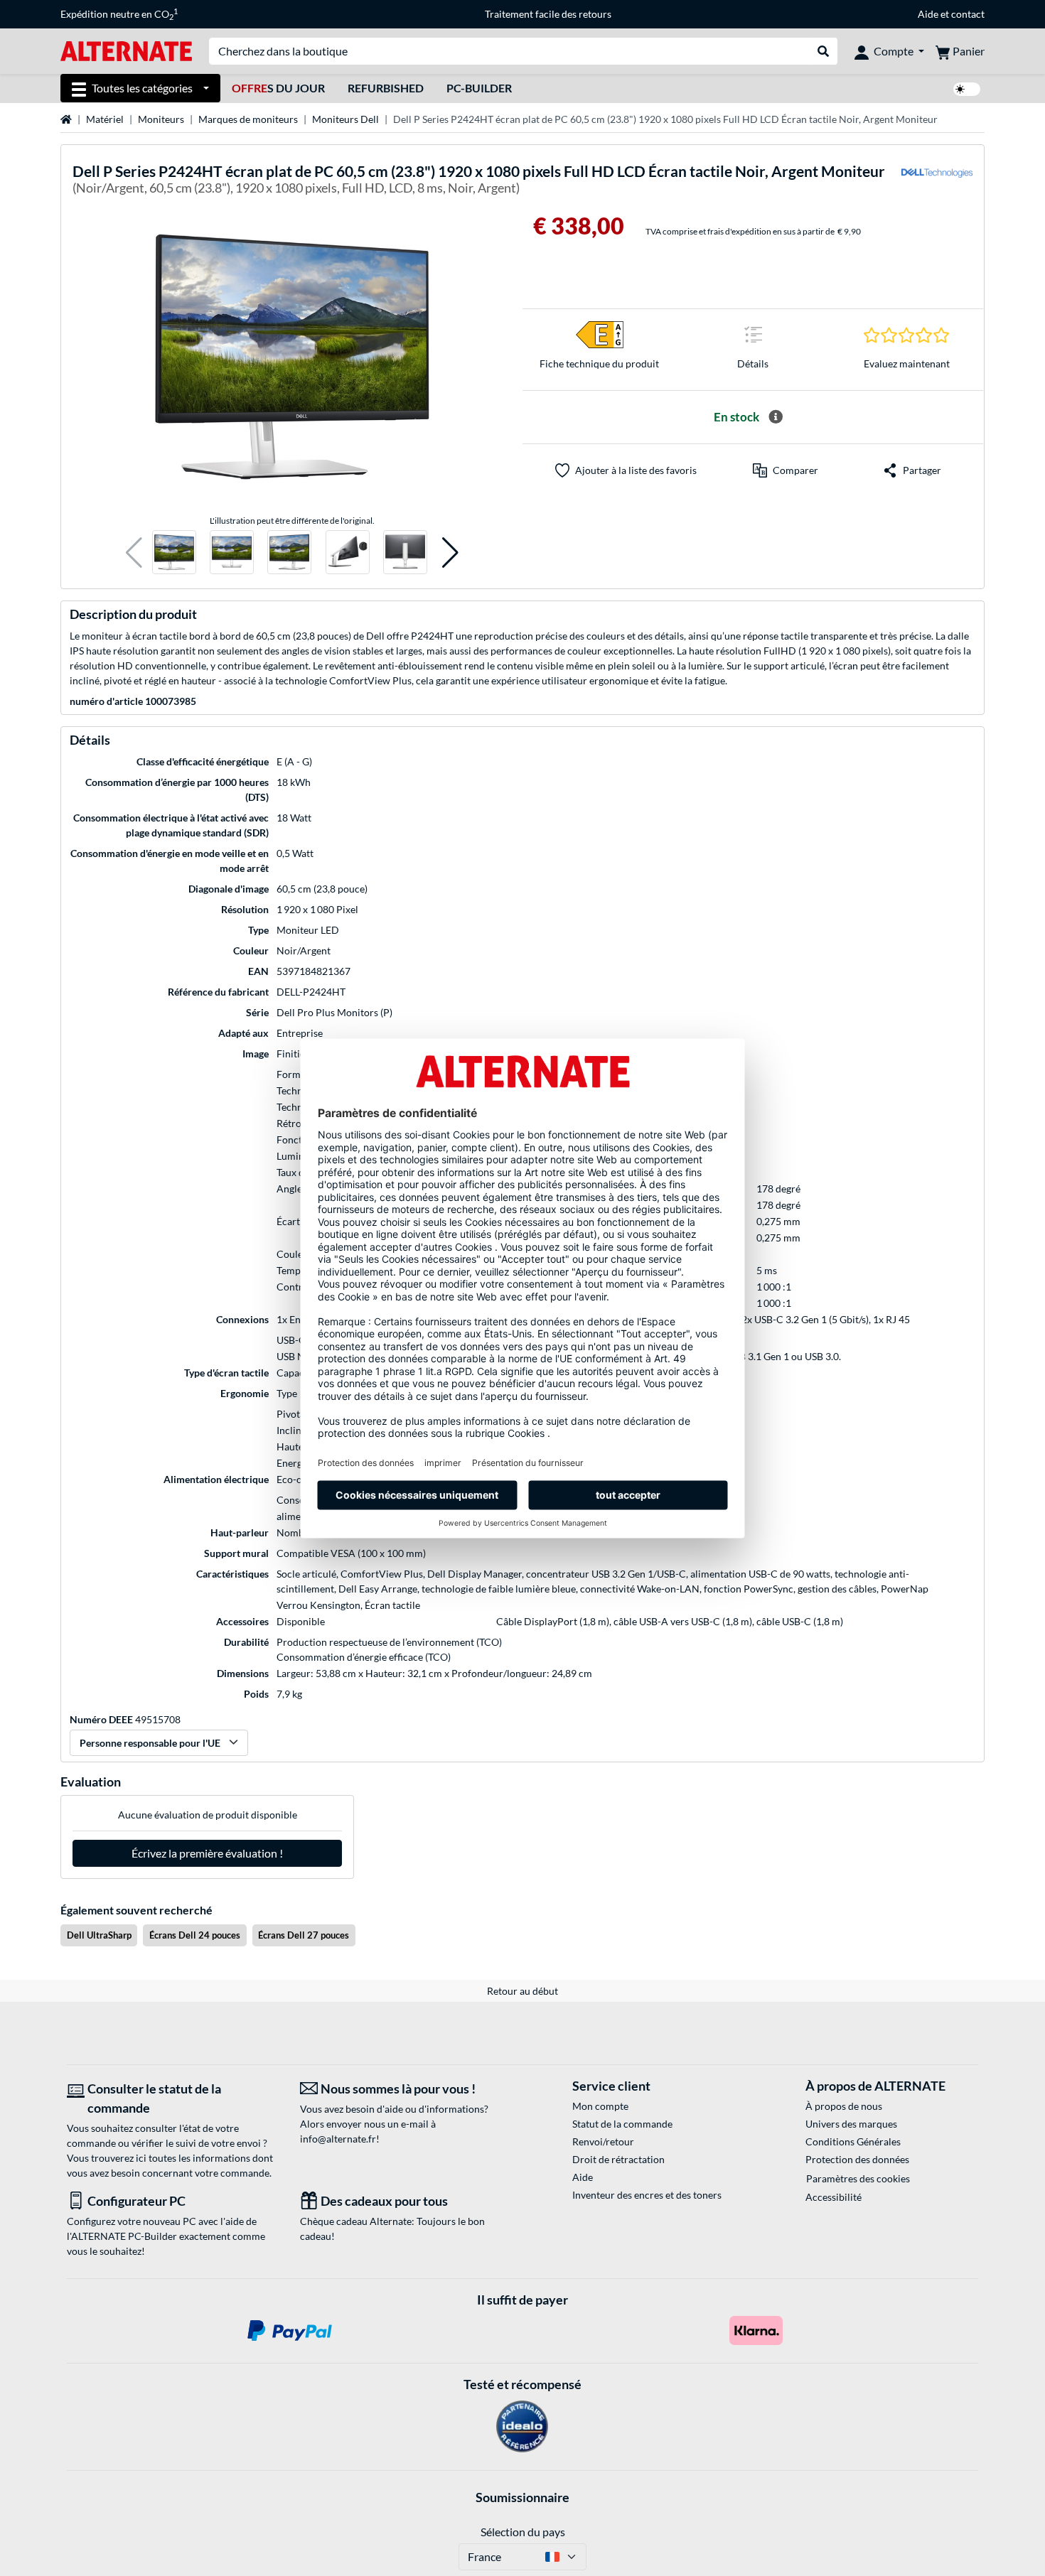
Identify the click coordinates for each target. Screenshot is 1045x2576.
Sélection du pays (523, 2532)
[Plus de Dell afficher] (937, 182)
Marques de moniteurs (248, 119)
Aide (928, 14)
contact (968, 14)
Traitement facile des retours (548, 14)
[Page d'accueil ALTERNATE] (126, 50)
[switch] (967, 89)
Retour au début (522, 1991)
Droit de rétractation (618, 2159)
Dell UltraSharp (99, 1935)
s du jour (278, 88)
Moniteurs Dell (345, 119)
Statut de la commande (622, 2124)
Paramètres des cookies (858, 2178)
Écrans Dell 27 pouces (304, 1935)
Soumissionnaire (522, 2497)
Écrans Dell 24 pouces (195, 1935)
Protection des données (857, 2159)
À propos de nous (844, 2106)
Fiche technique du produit (599, 363)
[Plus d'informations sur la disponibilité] (776, 417)
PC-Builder (479, 88)
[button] (134, 553)
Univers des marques (851, 2124)
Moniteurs (161, 119)
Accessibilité (834, 2197)
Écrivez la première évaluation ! (207, 1853)
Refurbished (386, 88)
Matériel (105, 119)
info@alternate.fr (338, 2139)
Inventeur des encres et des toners (647, 2195)
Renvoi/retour (603, 2141)
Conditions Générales (853, 2141)
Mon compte (600, 2106)
